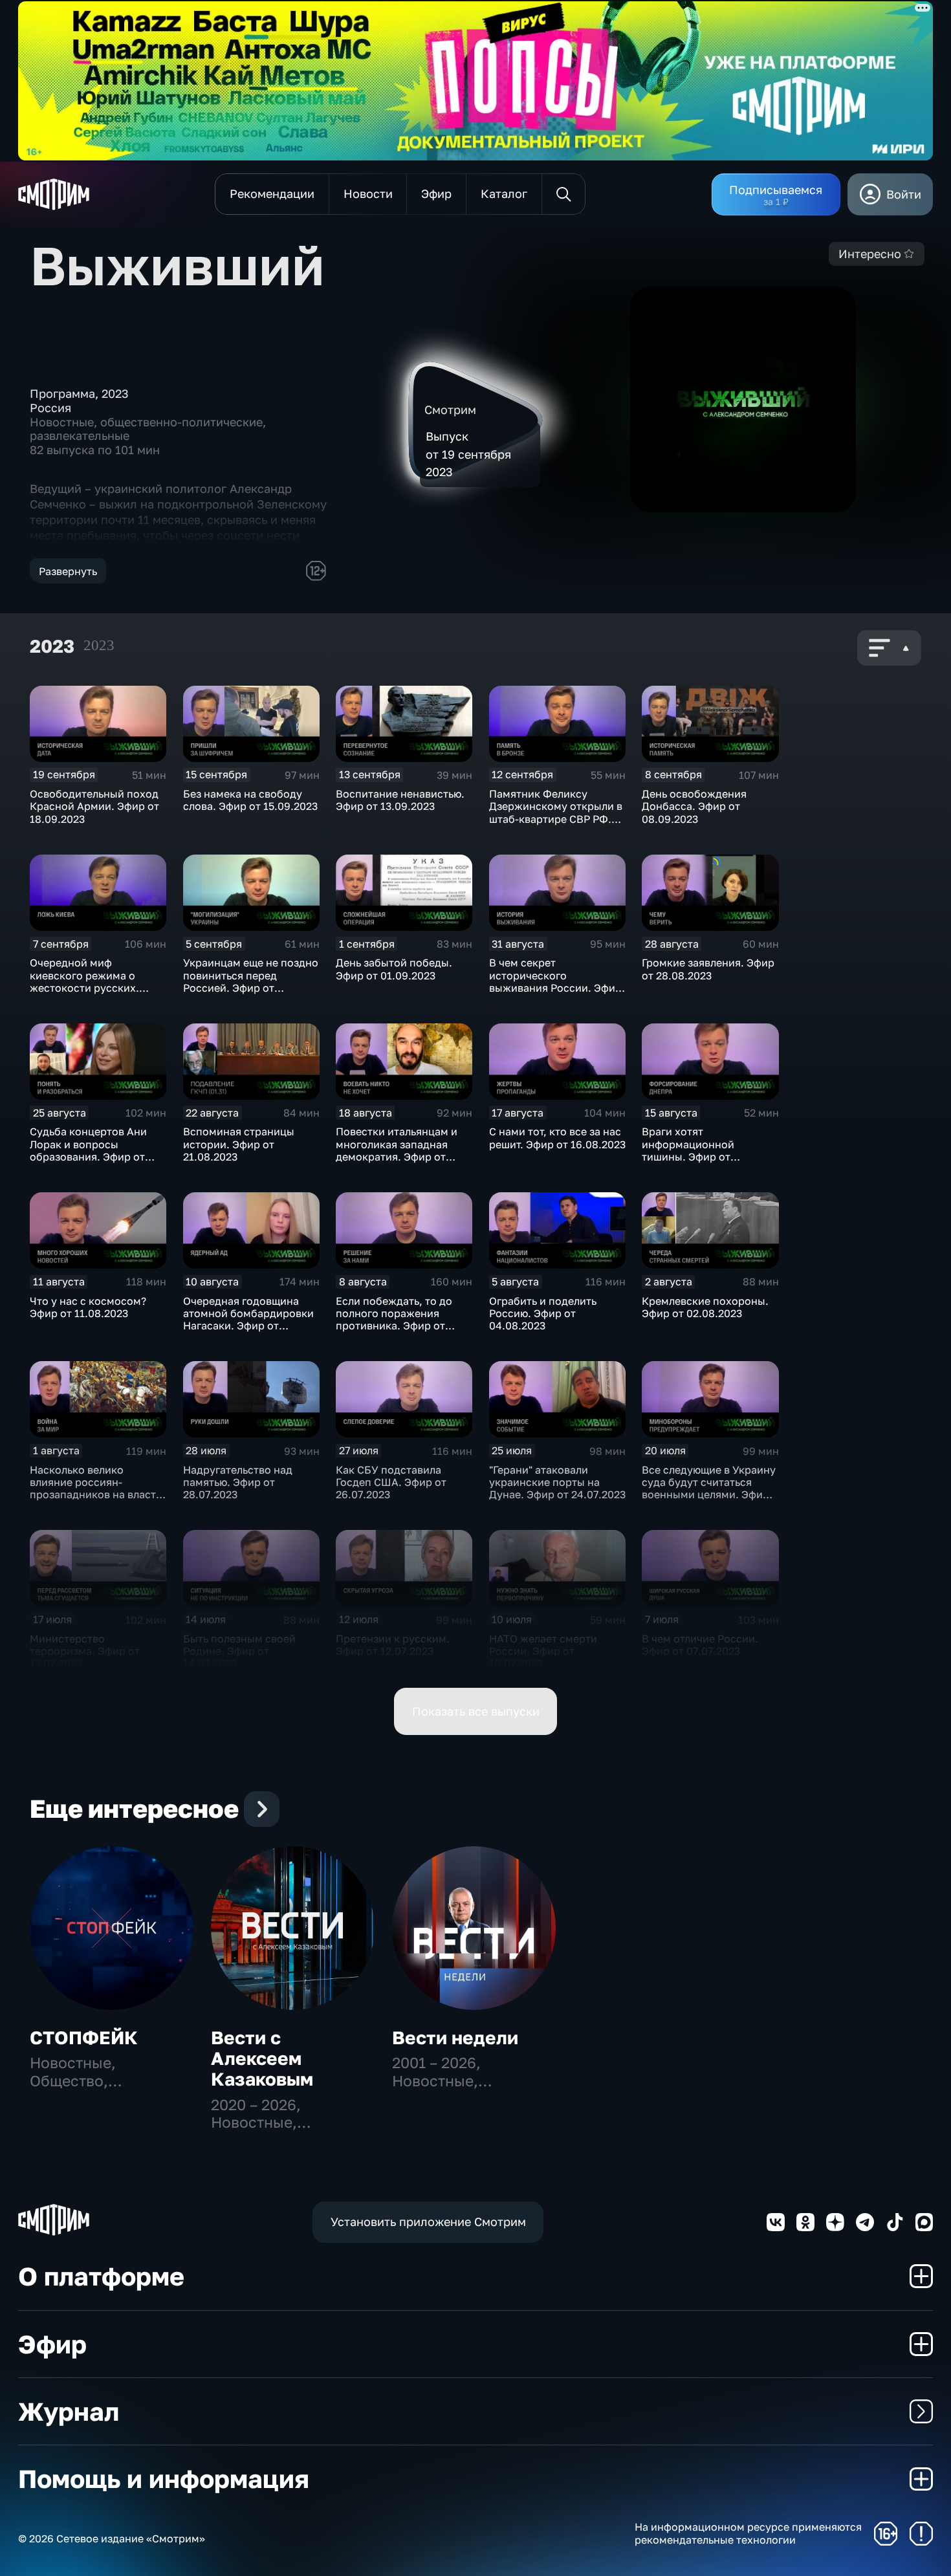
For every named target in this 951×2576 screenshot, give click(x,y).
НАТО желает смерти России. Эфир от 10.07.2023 (543, 1651)
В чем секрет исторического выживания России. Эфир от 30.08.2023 (555, 981)
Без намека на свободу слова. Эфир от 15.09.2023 (250, 800)
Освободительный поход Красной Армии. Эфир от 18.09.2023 (94, 806)
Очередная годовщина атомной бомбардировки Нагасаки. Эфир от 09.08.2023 (248, 1320)
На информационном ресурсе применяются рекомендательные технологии (748, 2533)
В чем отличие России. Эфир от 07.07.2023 (700, 1645)
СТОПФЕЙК (84, 2037)
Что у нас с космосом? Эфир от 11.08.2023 (88, 1307)
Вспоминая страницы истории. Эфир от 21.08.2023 (239, 1144)
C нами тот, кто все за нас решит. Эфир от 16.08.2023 (557, 1138)
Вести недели (455, 2037)
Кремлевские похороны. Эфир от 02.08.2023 (705, 1307)
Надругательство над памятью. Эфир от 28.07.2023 (238, 1482)
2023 (99, 645)
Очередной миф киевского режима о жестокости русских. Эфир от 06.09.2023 (84, 981)
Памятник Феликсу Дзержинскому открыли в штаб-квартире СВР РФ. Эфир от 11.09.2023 (556, 813)
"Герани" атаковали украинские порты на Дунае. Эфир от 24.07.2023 (557, 1482)
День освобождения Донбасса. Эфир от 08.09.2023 (694, 806)
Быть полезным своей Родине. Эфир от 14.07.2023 (239, 1651)
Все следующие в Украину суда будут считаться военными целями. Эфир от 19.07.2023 (709, 1489)
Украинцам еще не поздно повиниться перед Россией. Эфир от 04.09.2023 (251, 981)
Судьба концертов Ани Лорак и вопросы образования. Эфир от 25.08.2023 (88, 1150)
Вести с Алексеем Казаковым (262, 2058)
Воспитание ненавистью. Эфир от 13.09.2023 (400, 800)
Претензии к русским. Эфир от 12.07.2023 (393, 1645)
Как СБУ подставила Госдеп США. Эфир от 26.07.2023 (391, 1482)
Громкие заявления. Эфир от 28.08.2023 (708, 969)
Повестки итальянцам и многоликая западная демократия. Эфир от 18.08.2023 (397, 1150)
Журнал (69, 2411)
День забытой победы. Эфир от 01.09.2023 (394, 969)
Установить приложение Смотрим (428, 2221)
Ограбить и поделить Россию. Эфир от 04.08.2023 (543, 1314)
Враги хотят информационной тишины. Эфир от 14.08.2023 (688, 1150)
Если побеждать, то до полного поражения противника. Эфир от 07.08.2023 (394, 1320)
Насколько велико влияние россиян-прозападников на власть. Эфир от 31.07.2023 (97, 1489)
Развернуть (68, 571)
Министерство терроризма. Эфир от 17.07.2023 (85, 1651)
